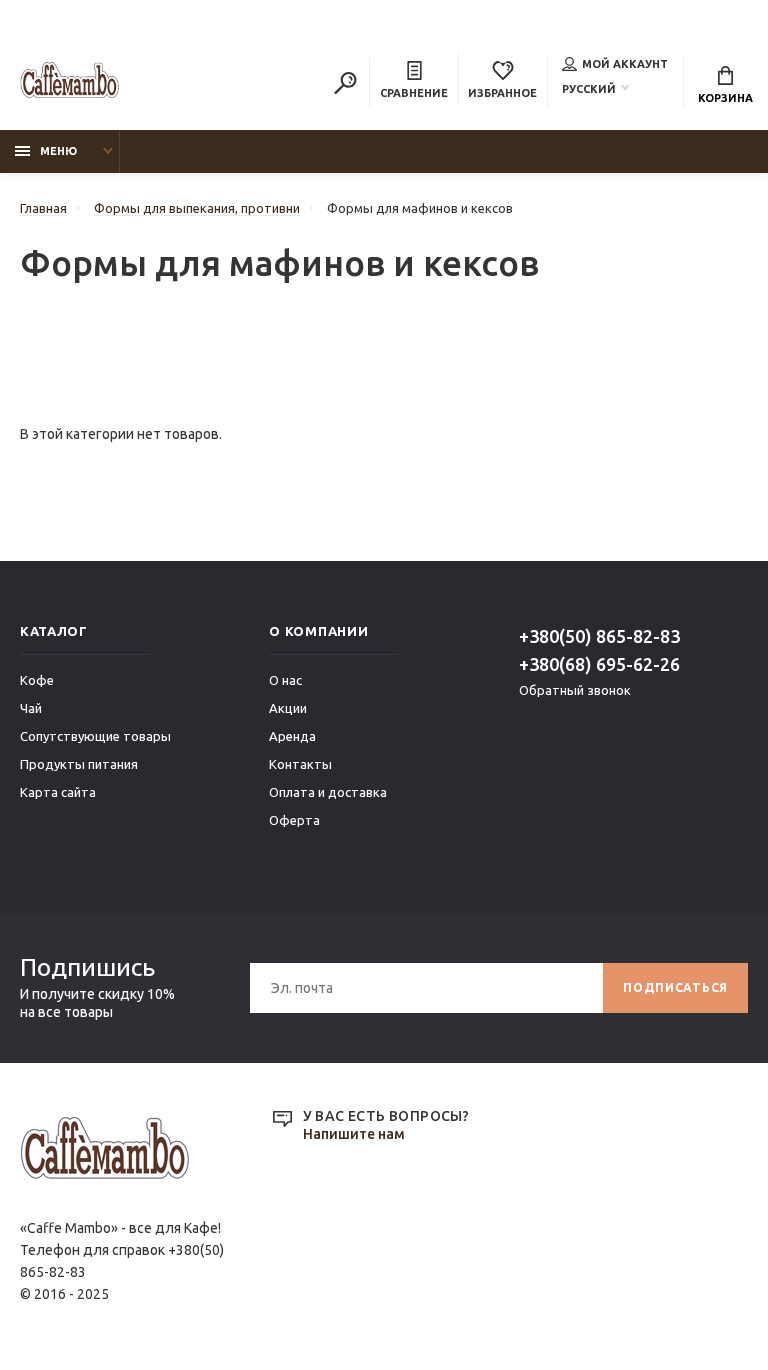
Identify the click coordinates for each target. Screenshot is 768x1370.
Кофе (37, 680)
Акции (288, 708)
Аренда (292, 736)
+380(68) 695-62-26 (599, 664)
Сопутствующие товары (95, 736)
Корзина (725, 98)
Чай (31, 708)
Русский (589, 89)
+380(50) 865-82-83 (599, 636)
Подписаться (675, 987)
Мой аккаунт (625, 64)
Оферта (294, 820)
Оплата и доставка (328, 792)
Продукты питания (79, 764)
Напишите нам (354, 1134)
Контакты (300, 764)
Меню (58, 151)
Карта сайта (58, 792)
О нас (285, 680)
